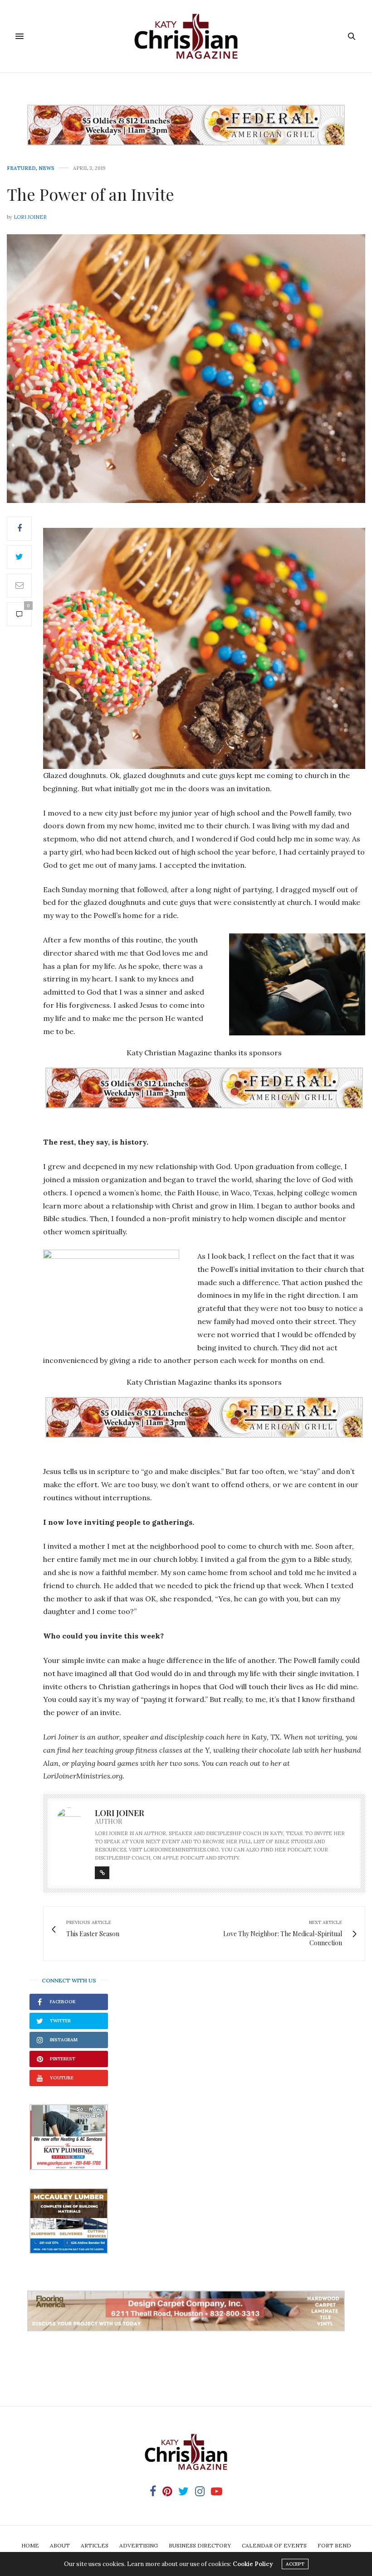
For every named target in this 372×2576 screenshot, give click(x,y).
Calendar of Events (274, 2545)
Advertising (139, 2545)
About (60, 2545)
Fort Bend (334, 2545)
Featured (21, 168)
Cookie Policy (253, 2564)
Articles (95, 2545)
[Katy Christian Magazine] (186, 36)
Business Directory (200, 2545)
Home (30, 2545)
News (46, 168)
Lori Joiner (30, 217)
